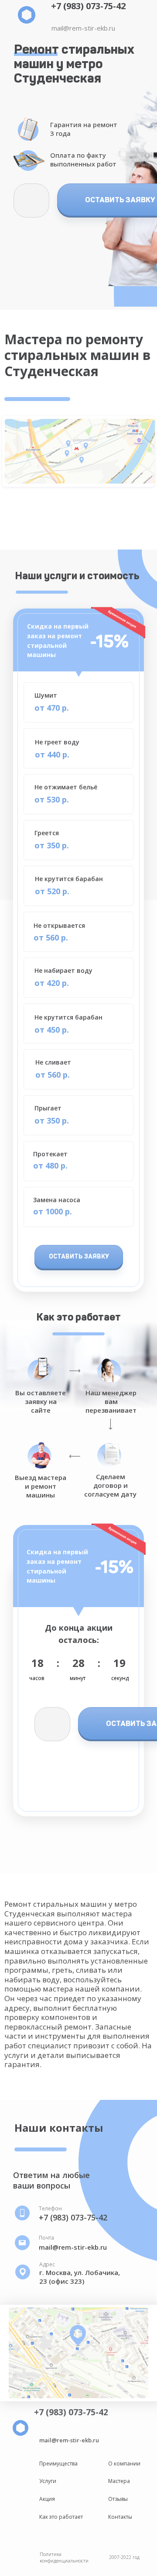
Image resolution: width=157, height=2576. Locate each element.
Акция (47, 2499)
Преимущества (58, 2464)
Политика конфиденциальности (64, 2557)
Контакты (120, 2517)
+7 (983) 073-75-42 (88, 6)
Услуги (48, 2481)
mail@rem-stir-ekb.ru (83, 28)
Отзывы (118, 2499)
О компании (124, 2464)
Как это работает (61, 2517)
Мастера (119, 2481)
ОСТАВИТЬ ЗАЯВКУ (79, 1257)
